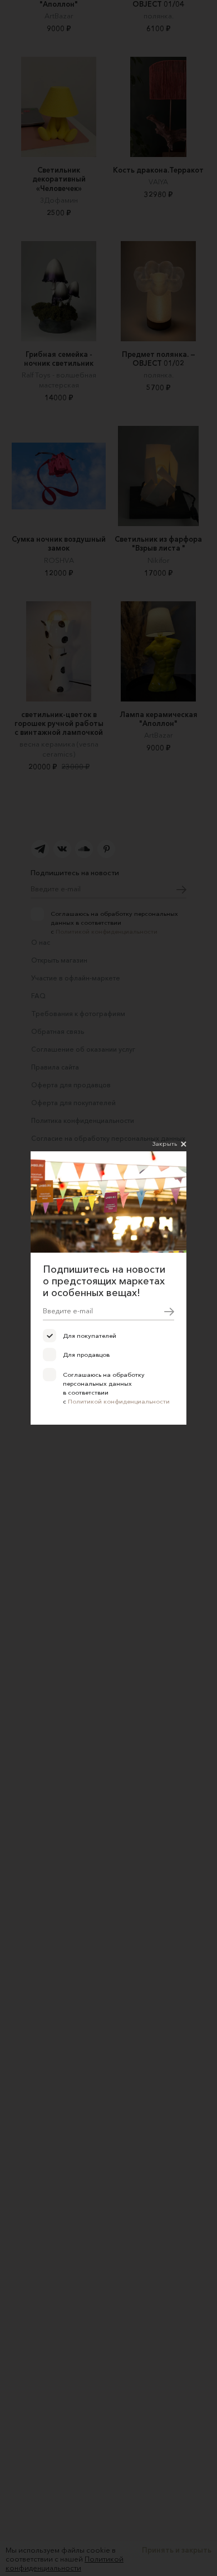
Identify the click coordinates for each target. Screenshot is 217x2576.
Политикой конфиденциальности (119, 1401)
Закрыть (165, 1144)
